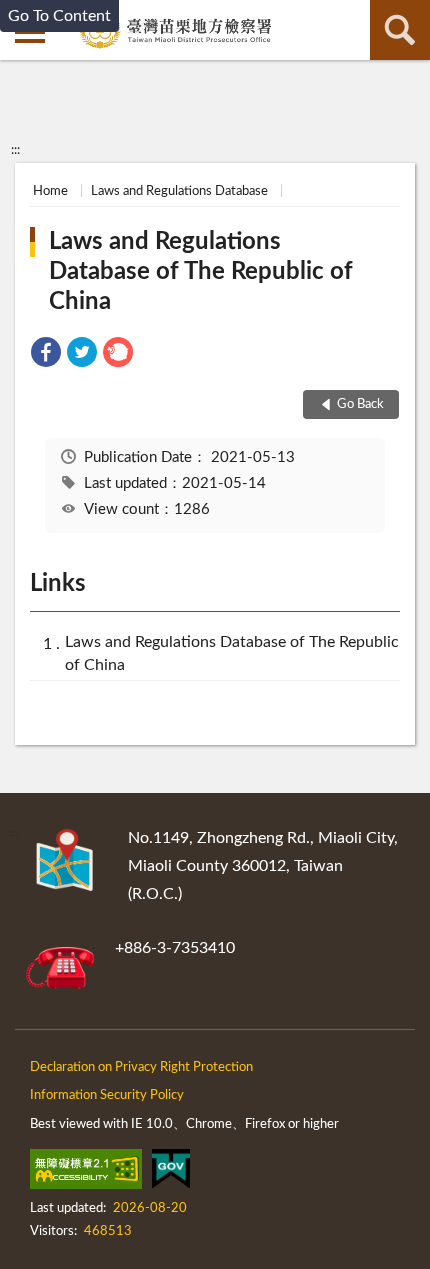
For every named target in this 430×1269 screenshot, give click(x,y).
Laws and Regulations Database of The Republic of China (201, 272)
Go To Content (59, 16)
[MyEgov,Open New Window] (171, 1173)
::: (15, 150)
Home (50, 191)
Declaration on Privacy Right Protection (141, 1067)
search (400, 30)
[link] (46, 355)
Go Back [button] (360, 404)
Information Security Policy (107, 1095)
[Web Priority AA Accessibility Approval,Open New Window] (86, 1173)
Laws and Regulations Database (179, 191)
